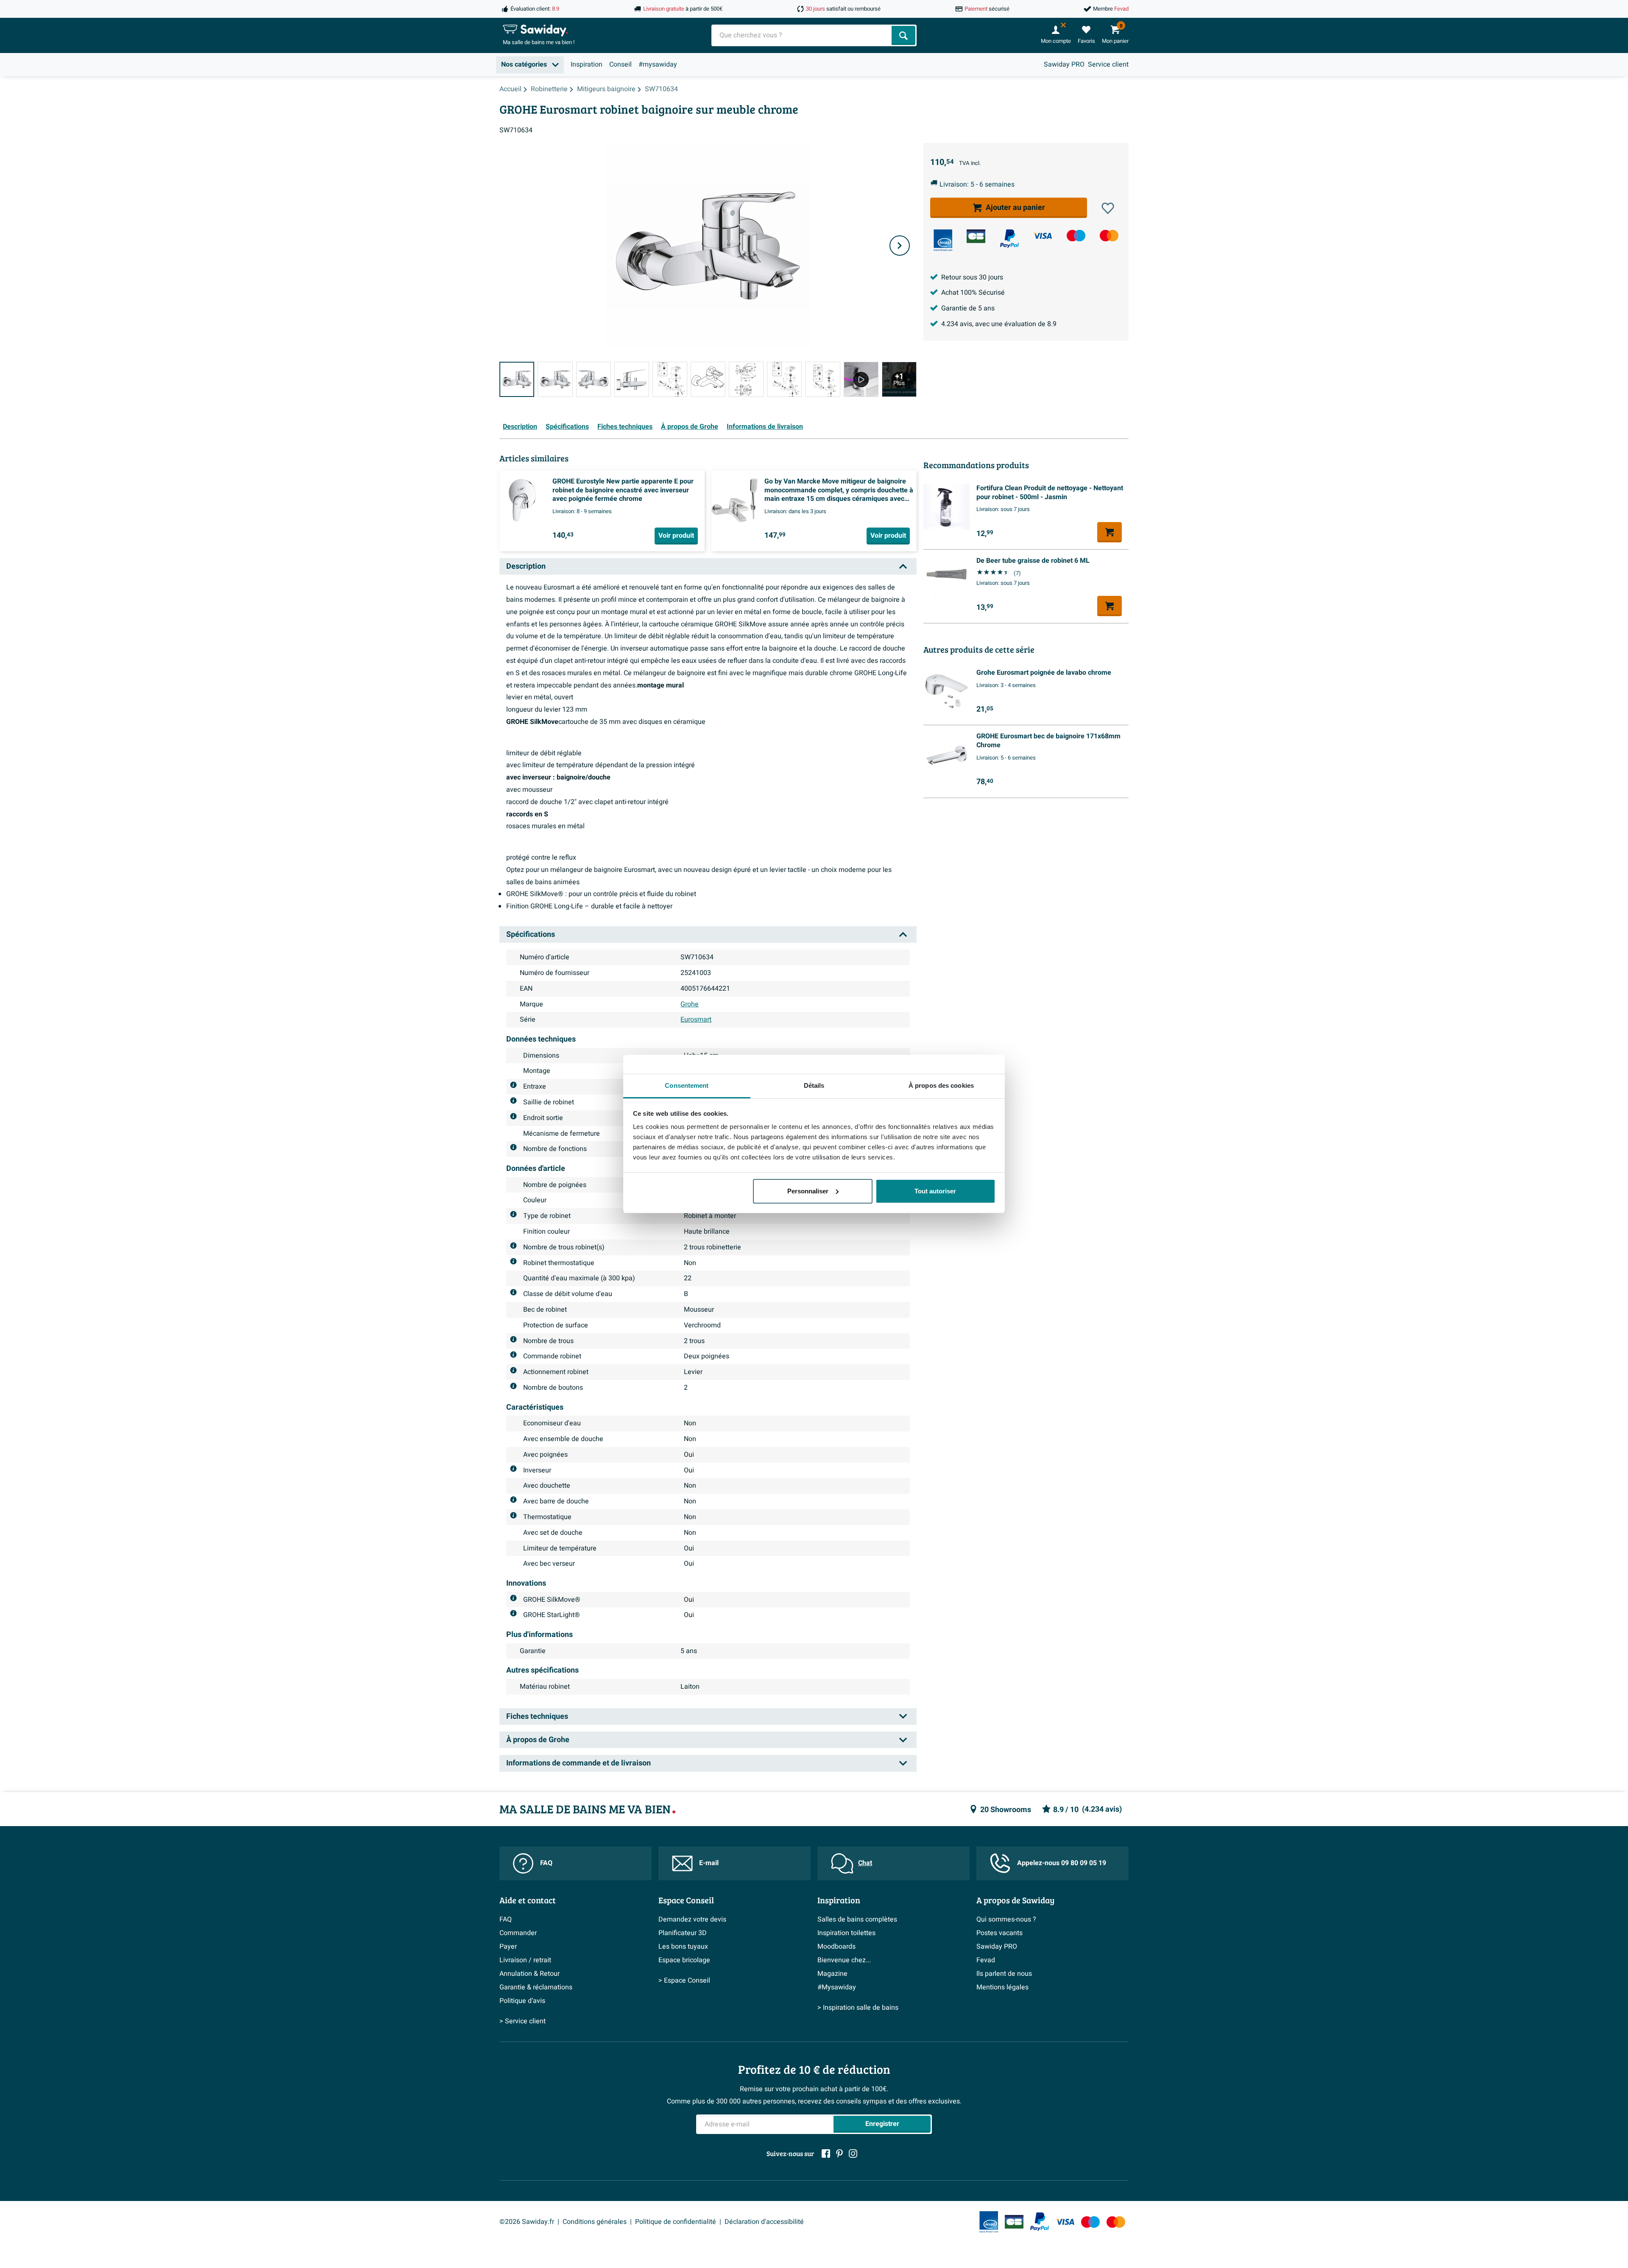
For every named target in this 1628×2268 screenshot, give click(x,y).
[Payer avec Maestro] (1076, 236)
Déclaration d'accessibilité (764, 2222)
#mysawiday (658, 64)
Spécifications (567, 427)
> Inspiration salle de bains (858, 2008)
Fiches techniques (625, 427)
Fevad (986, 1960)
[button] (1108, 208)
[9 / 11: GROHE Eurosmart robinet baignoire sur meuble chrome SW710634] (822, 379)
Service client (1108, 64)
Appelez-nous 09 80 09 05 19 (1062, 1863)
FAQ (546, 1863)
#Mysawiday (837, 1987)
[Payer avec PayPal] (1009, 239)
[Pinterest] (839, 2153)
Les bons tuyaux (683, 1947)
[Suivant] (900, 246)
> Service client (523, 2021)
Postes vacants (999, 1933)
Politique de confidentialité (676, 2222)
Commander (518, 1933)
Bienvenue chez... (844, 1960)
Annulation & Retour (530, 1974)
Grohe (690, 1004)
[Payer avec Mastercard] (1109, 236)
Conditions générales (595, 2222)
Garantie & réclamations (536, 1987)
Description (520, 427)
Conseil (620, 64)
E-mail (709, 1863)
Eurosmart (696, 1019)
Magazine (832, 1974)
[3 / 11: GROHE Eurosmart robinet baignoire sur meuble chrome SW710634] (594, 379)
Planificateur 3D (683, 1933)
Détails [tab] (814, 1085)
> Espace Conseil (684, 1980)
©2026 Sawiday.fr (527, 2222)
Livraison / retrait (525, 1960)
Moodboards (836, 1947)
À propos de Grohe (690, 427)
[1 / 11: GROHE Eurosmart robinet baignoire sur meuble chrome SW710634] (517, 379)
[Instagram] (853, 2153)
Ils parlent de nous (1004, 1974)
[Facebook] (826, 2153)
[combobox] (802, 35)
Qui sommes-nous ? (1006, 1919)
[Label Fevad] (943, 240)
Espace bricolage (684, 1960)
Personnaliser (808, 1191)
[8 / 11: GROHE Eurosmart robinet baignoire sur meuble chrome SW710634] (784, 379)
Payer (508, 1947)
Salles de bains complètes (857, 1919)
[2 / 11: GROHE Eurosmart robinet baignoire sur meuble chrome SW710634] (555, 379)
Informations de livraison (765, 427)
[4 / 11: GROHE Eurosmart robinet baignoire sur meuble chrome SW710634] (632, 379)
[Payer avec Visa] (1043, 236)
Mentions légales (1002, 1987)
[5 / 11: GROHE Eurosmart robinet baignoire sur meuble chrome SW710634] (670, 379)
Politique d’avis (522, 2001)
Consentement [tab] (687, 1085)
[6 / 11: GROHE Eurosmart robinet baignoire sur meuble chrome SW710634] (708, 379)
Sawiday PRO (1064, 64)
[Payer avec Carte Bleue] (976, 236)
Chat (865, 1863)
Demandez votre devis (692, 1919)
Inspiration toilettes (846, 1933)
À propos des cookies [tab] (941, 1085)
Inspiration (587, 64)
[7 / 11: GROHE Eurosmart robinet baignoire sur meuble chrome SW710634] (746, 379)
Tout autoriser (935, 1191)
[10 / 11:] (861, 379)
